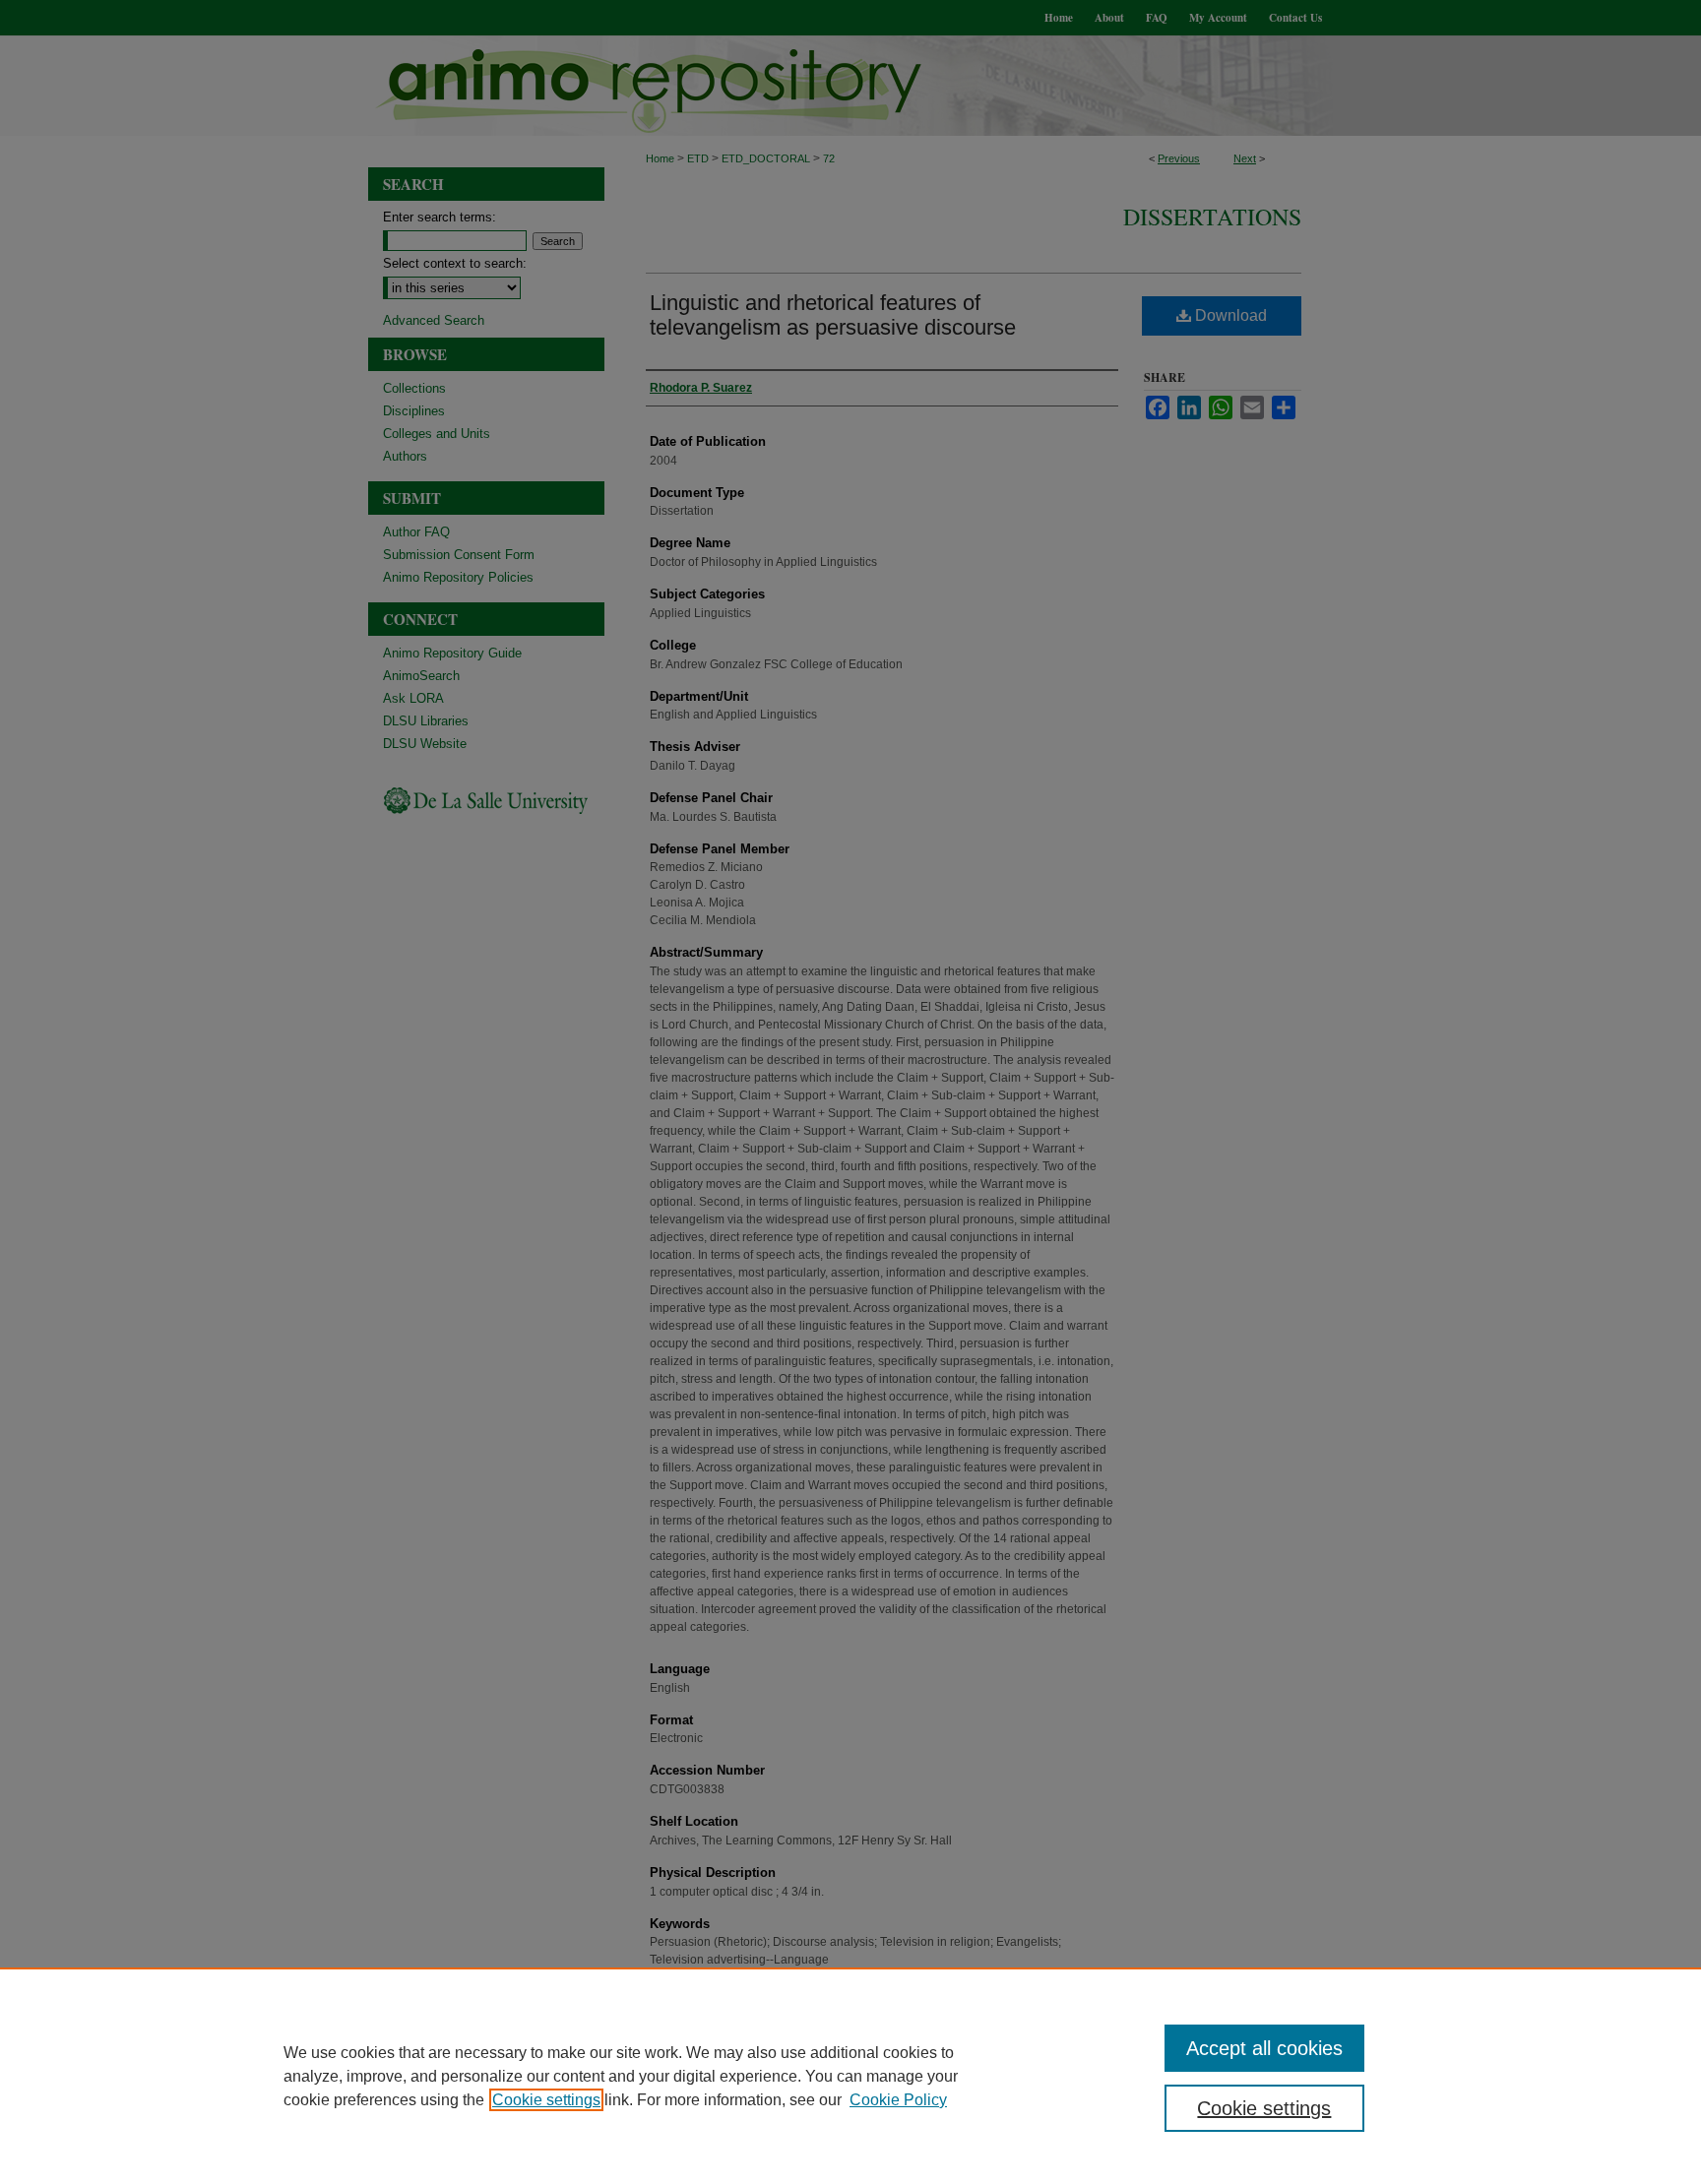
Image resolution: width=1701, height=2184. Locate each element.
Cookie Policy (898, 2100)
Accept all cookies (1264, 2048)
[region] (850, 2076)
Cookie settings (546, 2100)
